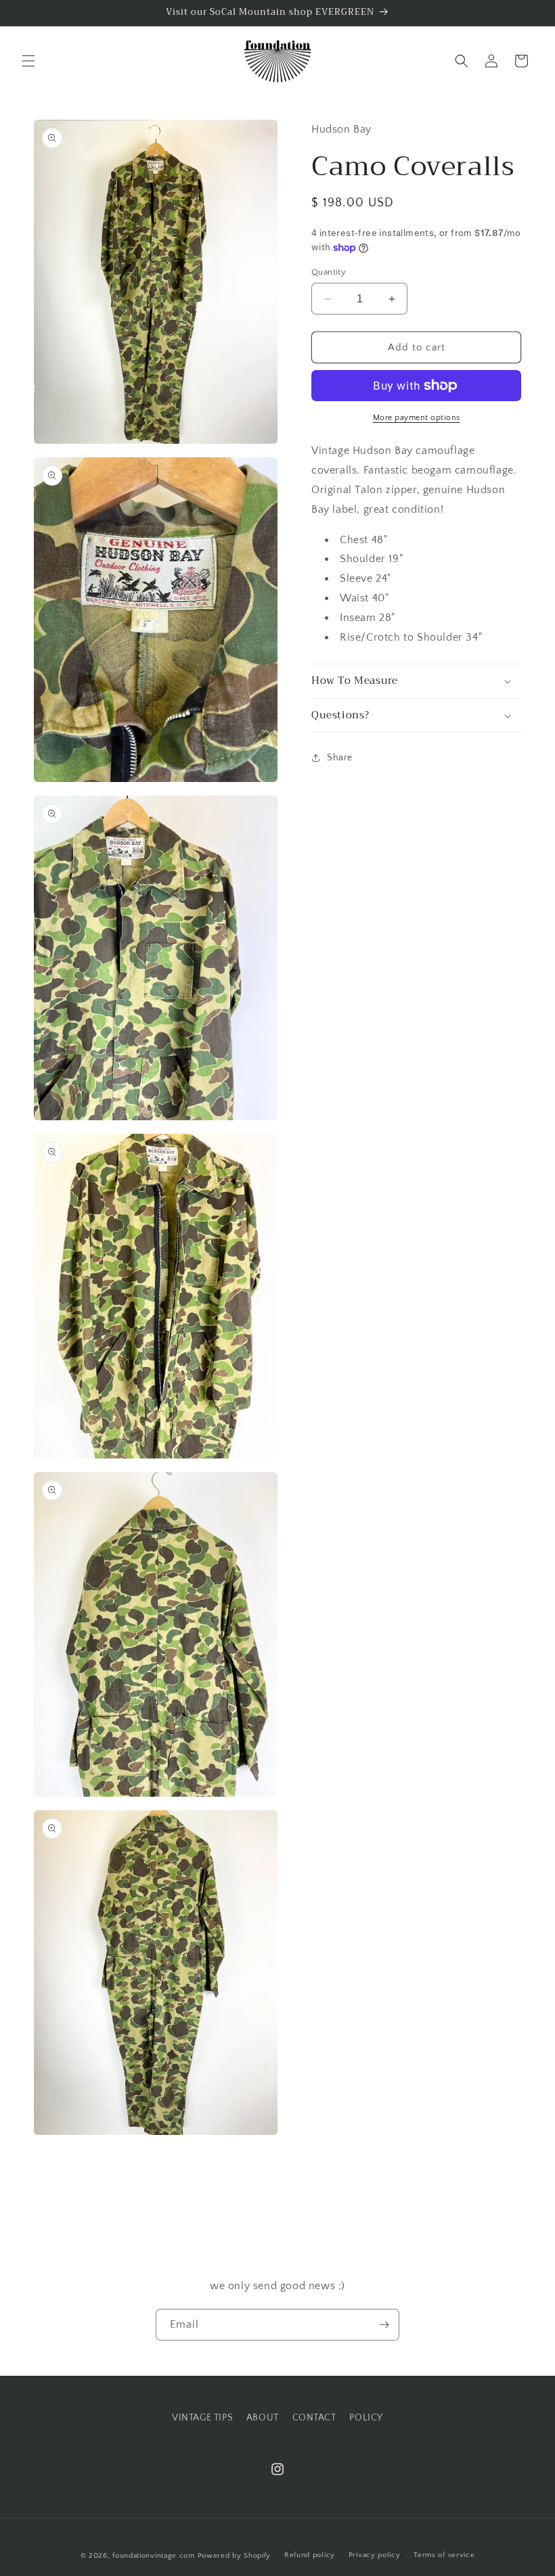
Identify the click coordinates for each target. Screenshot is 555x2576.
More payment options (417, 418)
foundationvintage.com (154, 2556)
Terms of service (444, 2555)
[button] (28, 61)
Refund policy (310, 2555)
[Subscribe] (384, 2325)
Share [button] (340, 758)
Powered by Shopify (235, 2556)
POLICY (366, 2418)
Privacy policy (375, 2555)
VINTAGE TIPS (202, 2418)
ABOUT (263, 2418)
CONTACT (314, 2418)
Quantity (329, 272)
